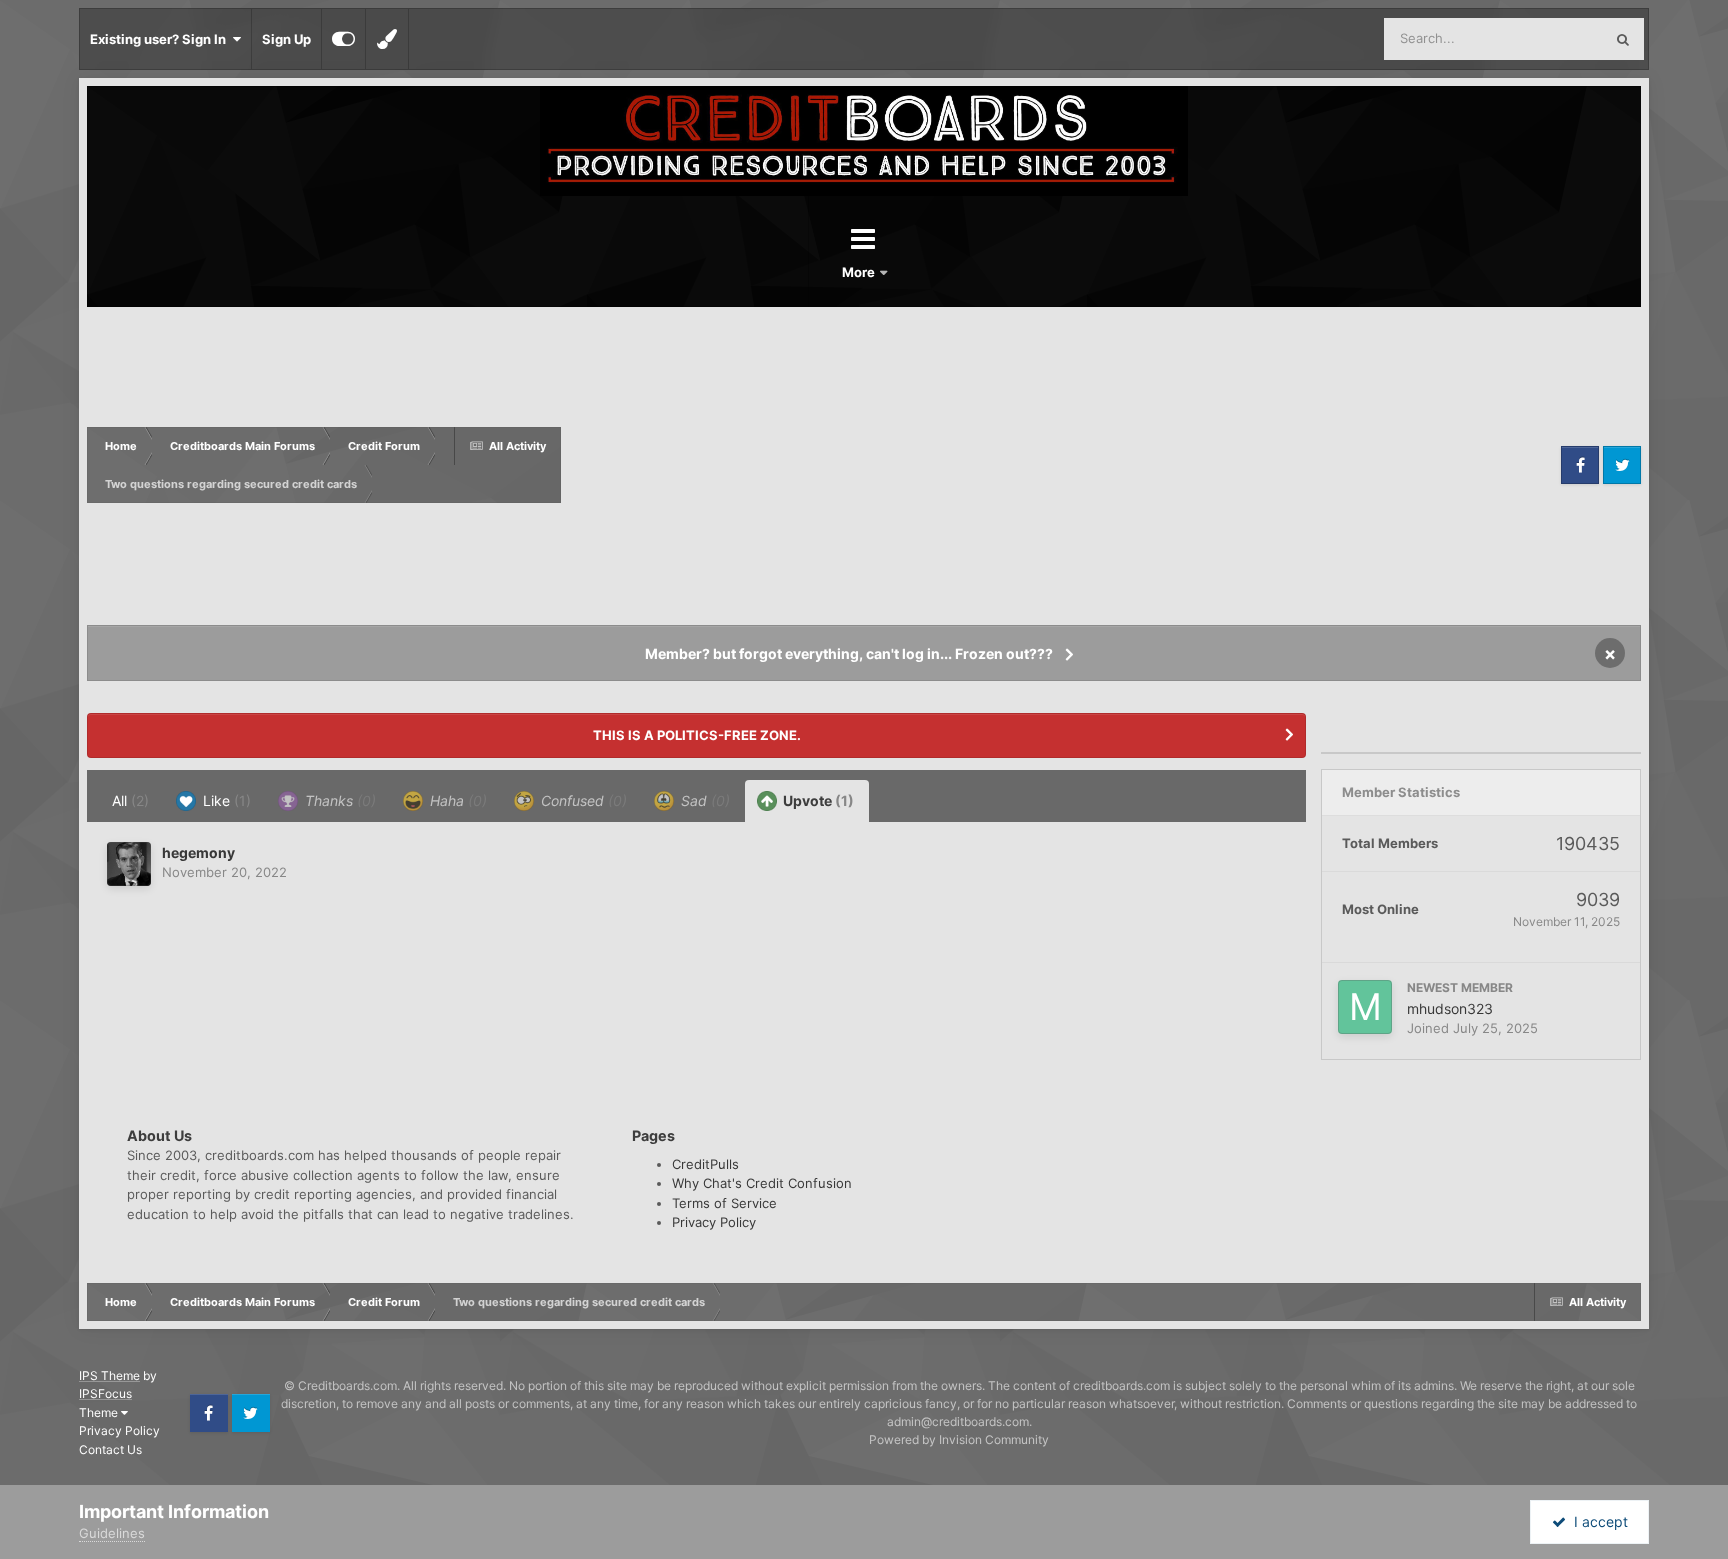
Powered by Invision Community (959, 1439)
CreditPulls (705, 1164)
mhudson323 (1450, 1008)
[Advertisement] (1058, 465)
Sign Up (286, 39)
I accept (1597, 1521)
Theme (100, 1412)
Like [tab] (225, 800)
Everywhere (1541, 38)
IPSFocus (105, 1393)
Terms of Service (724, 1203)
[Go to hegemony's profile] (129, 864)
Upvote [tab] (817, 800)
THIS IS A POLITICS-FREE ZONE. (697, 735)
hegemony (198, 852)
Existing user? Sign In (161, 39)
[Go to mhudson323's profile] (1365, 1007)
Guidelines (112, 1533)
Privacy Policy (714, 1222)
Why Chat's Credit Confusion (762, 1183)
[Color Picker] (387, 39)
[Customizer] (343, 39)
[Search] (1623, 39)
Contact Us (110, 1449)
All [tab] (130, 800)
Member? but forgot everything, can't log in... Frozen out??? (849, 653)
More (860, 272)
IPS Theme (109, 1375)
